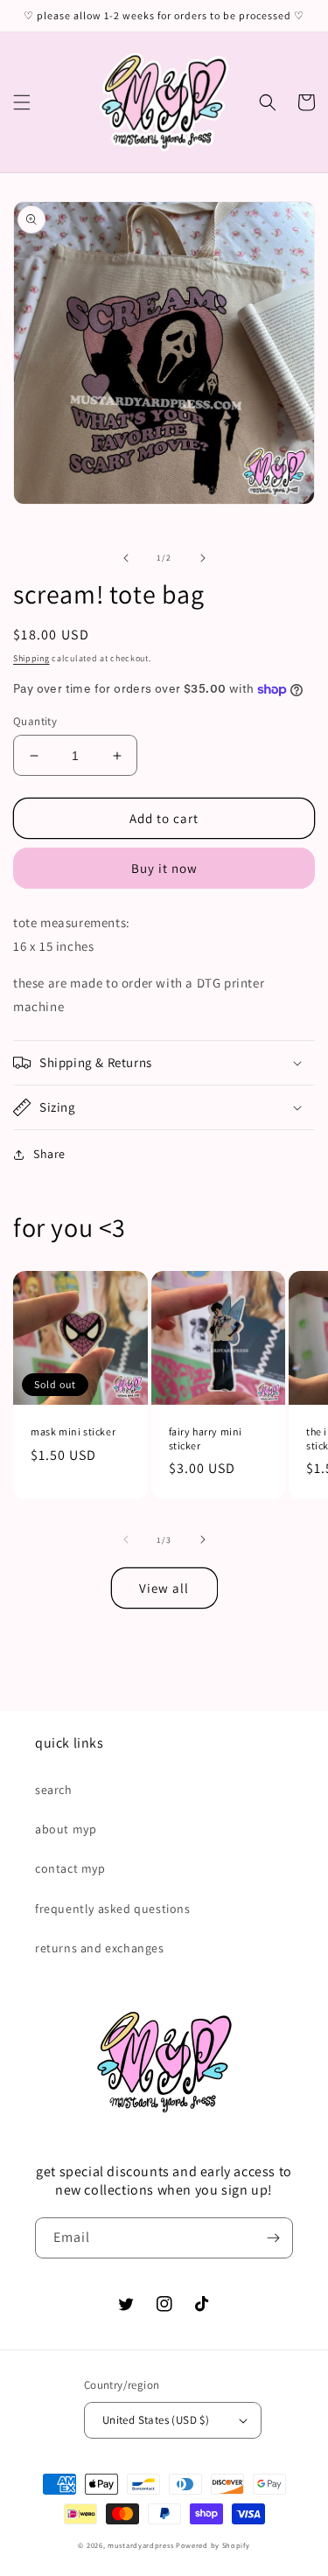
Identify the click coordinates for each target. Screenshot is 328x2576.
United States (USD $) (156, 2420)
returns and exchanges (100, 1948)
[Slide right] (203, 558)
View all (164, 1588)
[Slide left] (126, 558)
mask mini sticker (73, 1431)
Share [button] (49, 1154)
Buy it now (164, 868)
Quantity (35, 721)
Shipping (31, 658)
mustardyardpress (140, 2545)
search (54, 1790)
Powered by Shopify (213, 2545)
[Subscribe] (273, 2238)
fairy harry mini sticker (206, 1438)
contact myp (70, 1868)
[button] (22, 102)
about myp (66, 1829)
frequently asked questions (113, 1909)
